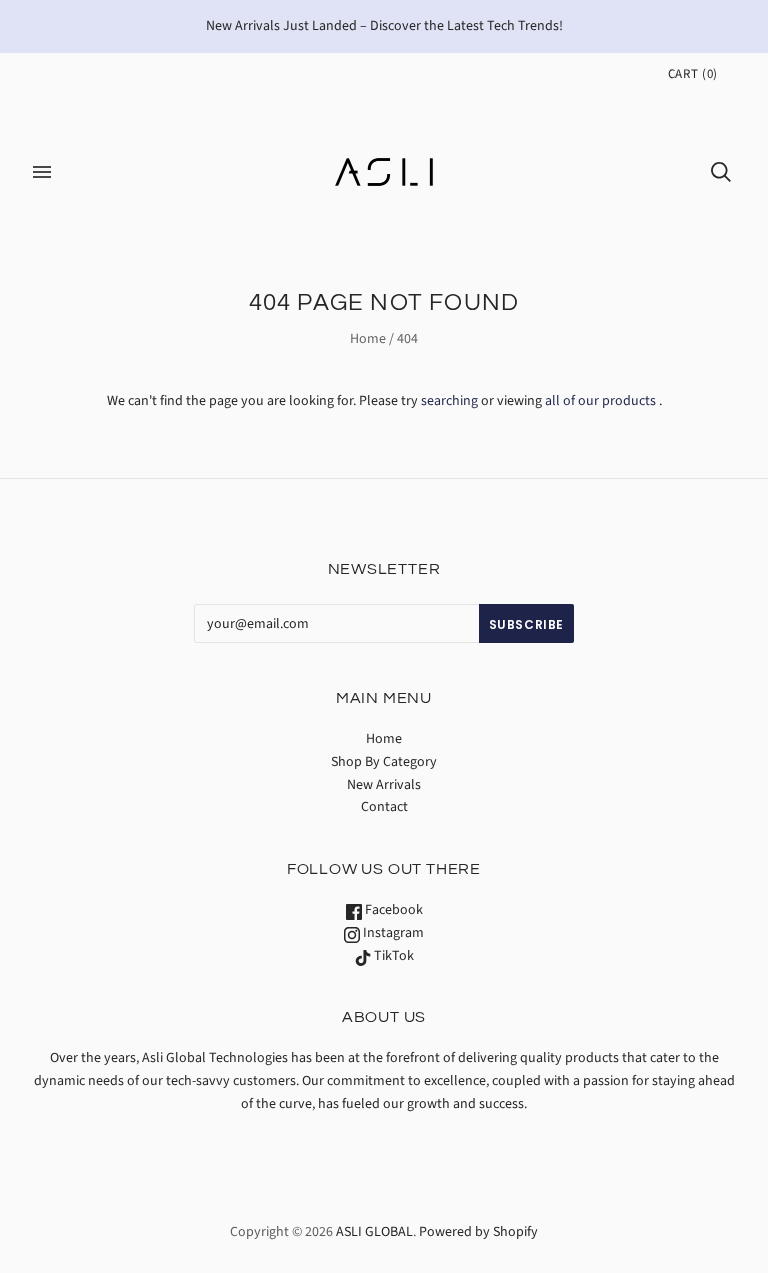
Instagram (392, 933)
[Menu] (42, 172)
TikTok (392, 956)
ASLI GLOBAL (374, 1232)
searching (449, 401)
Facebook (392, 910)
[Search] (721, 172)
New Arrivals (384, 785)
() (693, 74)
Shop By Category (384, 762)
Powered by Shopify (478, 1232)
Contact (384, 807)
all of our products (600, 401)
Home (368, 339)
